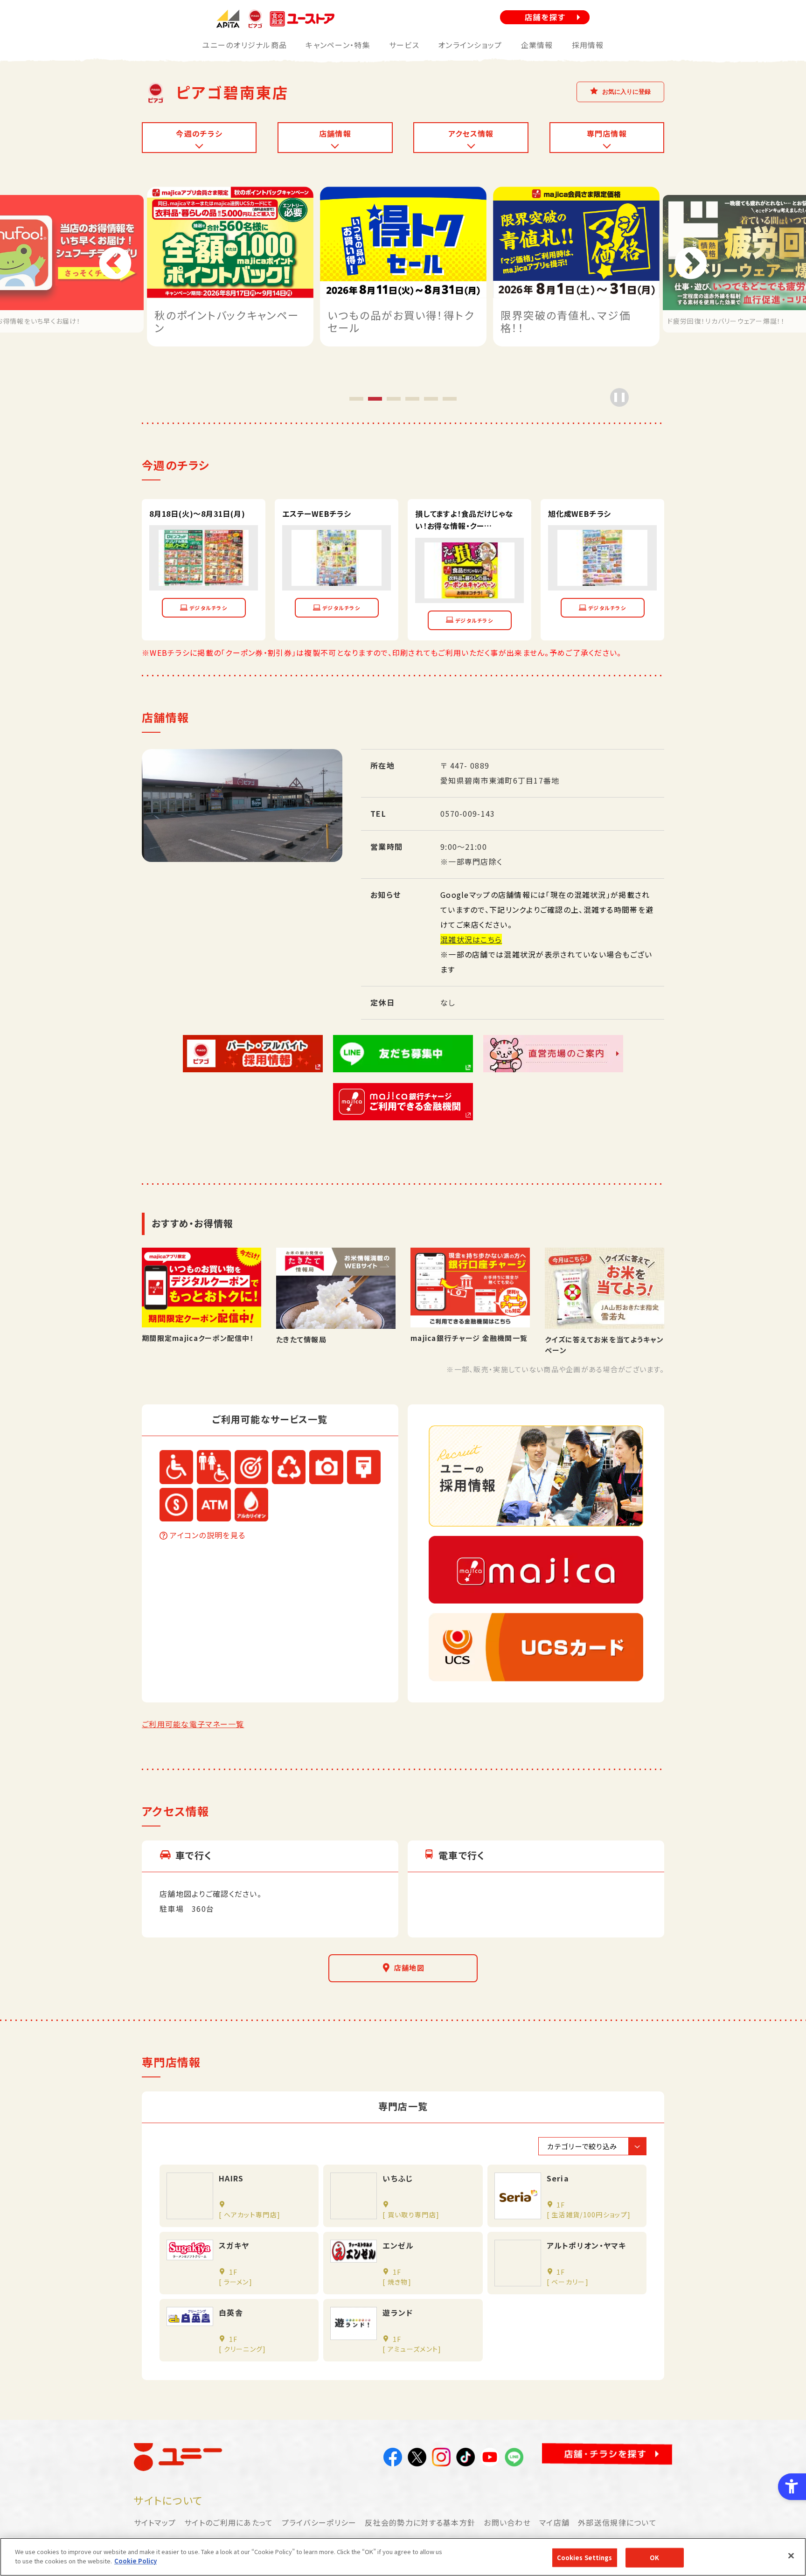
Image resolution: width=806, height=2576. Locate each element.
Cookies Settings (585, 2558)
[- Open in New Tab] (204, 578)
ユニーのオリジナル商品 (244, 45)
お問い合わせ (507, 2522)
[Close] (791, 2555)
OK (654, 2558)
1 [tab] (356, 398)
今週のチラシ (199, 133)
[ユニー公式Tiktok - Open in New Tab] (466, 2459)
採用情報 (588, 45)
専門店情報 (607, 133)
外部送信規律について (617, 2522)
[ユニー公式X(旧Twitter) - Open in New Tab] (417, 2459)
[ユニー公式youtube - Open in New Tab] (490, 2459)
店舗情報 (335, 133)
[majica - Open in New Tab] (536, 1570)
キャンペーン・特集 (338, 45)
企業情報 (537, 45)
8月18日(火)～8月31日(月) (197, 513)
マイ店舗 (554, 2522)
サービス (404, 45)
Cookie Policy (135, 2560)
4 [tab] (412, 398)
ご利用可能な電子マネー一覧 (193, 1724)
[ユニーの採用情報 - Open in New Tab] (536, 1476)
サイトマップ (155, 2522)
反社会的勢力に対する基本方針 (420, 2522)
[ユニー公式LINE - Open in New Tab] (514, 2459)
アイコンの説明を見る (208, 1535)
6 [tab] (450, 398)
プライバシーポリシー (319, 2522)
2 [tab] (375, 398)
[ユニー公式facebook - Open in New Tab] (393, 2459)
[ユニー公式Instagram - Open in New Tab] (441, 2459)
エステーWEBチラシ (317, 513)
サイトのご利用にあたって (229, 2522)
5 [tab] (431, 398)
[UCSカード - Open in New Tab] (536, 1647)
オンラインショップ (470, 45)
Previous (115, 264)
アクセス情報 (471, 133)
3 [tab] (394, 398)
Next (691, 264)
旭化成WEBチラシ (580, 513)
